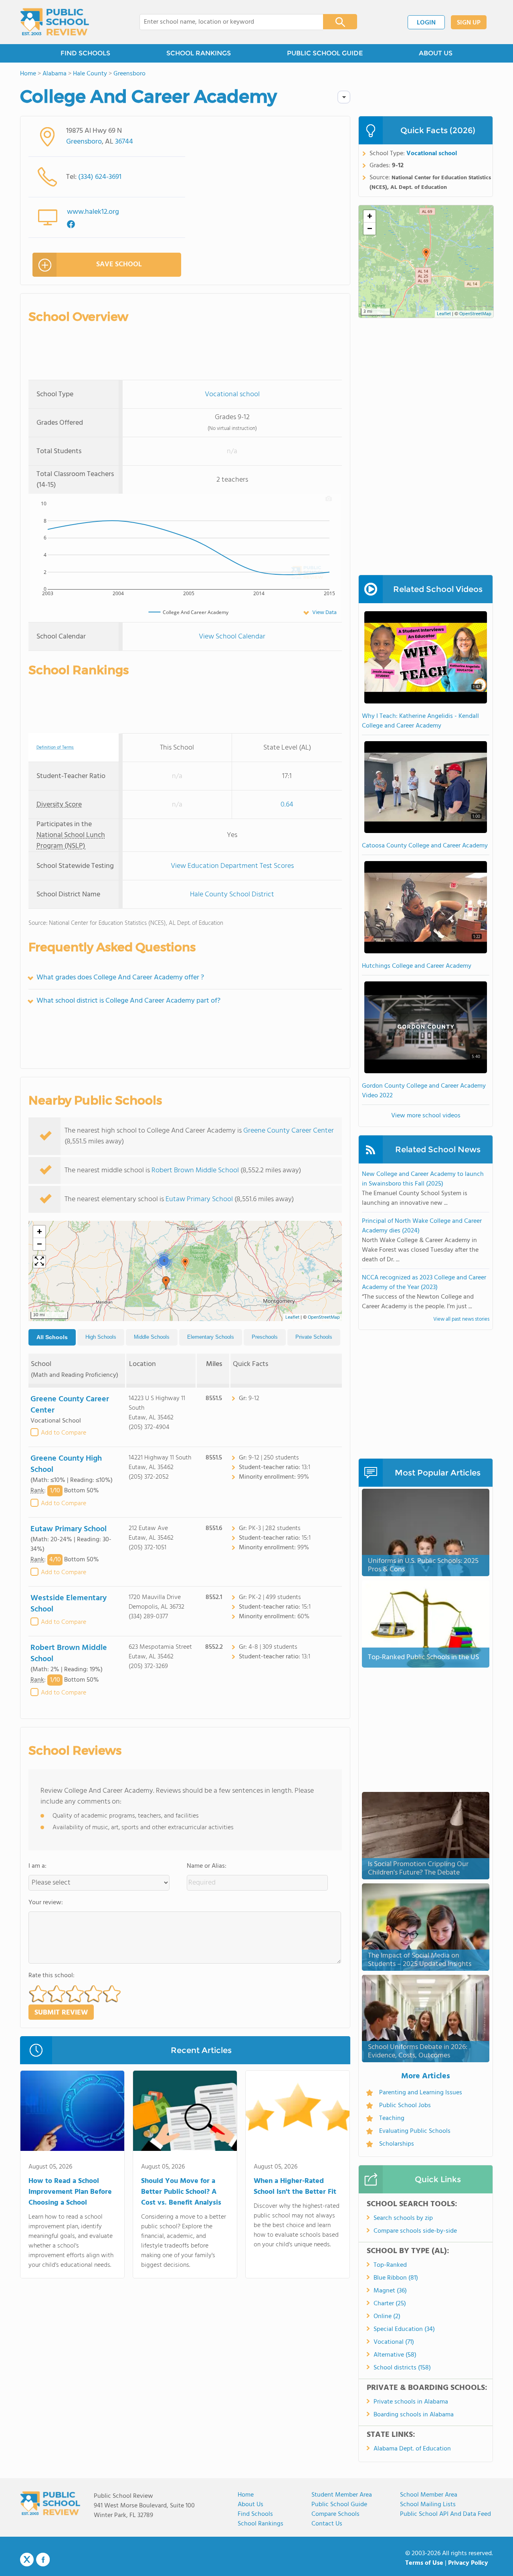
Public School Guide (339, 2505)
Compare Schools (335, 2514)
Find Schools (255, 2514)
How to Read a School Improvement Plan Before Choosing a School (70, 2192)
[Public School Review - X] (27, 2560)
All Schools (52, 1337)
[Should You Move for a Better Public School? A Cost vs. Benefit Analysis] (185, 2112)
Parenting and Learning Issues (421, 2093)
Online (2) (387, 2317)
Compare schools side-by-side (415, 2231)
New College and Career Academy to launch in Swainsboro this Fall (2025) (423, 1179)
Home (246, 2495)
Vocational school (232, 394)
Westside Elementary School (69, 1604)
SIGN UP (469, 23)
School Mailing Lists (428, 2505)
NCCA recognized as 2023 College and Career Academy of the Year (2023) (424, 1283)
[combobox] (226, 22)
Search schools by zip (403, 2218)
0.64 (287, 805)
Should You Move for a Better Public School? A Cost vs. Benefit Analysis (181, 2192)
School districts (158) (402, 2368)
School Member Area (429, 2495)
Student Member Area (342, 2495)
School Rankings (261, 2524)
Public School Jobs (405, 2106)
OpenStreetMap (324, 1317)
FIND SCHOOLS (85, 53)
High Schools (101, 1337)
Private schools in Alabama (411, 2402)
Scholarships (397, 2144)
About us (250, 2505)
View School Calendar (232, 637)
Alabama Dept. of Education (412, 2449)
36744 (124, 142)
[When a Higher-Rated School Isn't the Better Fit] (298, 2112)
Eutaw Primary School (199, 1199)
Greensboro (84, 142)
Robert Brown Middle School (195, 1170)
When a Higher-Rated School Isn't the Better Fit (295, 2187)
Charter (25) (390, 2304)
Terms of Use (424, 2563)
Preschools (265, 1337)
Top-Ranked (390, 2265)
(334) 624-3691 (100, 177)
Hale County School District (232, 895)
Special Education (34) (404, 2329)
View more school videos (426, 1116)
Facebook (43, 2560)
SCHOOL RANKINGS (199, 53)
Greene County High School (66, 1464)
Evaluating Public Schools (415, 2131)
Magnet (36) (390, 2291)
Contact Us (327, 2524)
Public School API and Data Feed (445, 2514)
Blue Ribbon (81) (396, 2278)
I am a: (37, 1866)
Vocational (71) (394, 2342)
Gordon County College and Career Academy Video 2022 (424, 1091)
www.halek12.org (93, 212)
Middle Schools (152, 1337)
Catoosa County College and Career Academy (425, 846)
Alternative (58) (395, 2355)
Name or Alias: (207, 1866)
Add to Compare (64, 1433)
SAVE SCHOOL (119, 264)
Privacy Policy (468, 2563)
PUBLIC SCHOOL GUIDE (325, 53)
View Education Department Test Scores (232, 866)
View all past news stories (461, 1319)
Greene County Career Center (289, 1131)
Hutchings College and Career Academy (417, 966)
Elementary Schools (211, 1337)
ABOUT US (436, 53)
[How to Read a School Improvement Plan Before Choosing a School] (72, 2112)
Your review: (46, 1903)
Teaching (392, 2118)
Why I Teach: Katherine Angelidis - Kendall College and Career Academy (420, 721)
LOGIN (426, 23)
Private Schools (314, 1337)
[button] (185, 1264)
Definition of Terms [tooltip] (55, 748)
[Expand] (39, 1262)
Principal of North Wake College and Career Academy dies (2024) (422, 1226)
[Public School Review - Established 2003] (55, 22)
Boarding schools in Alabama (414, 2415)
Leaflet (292, 1317)
